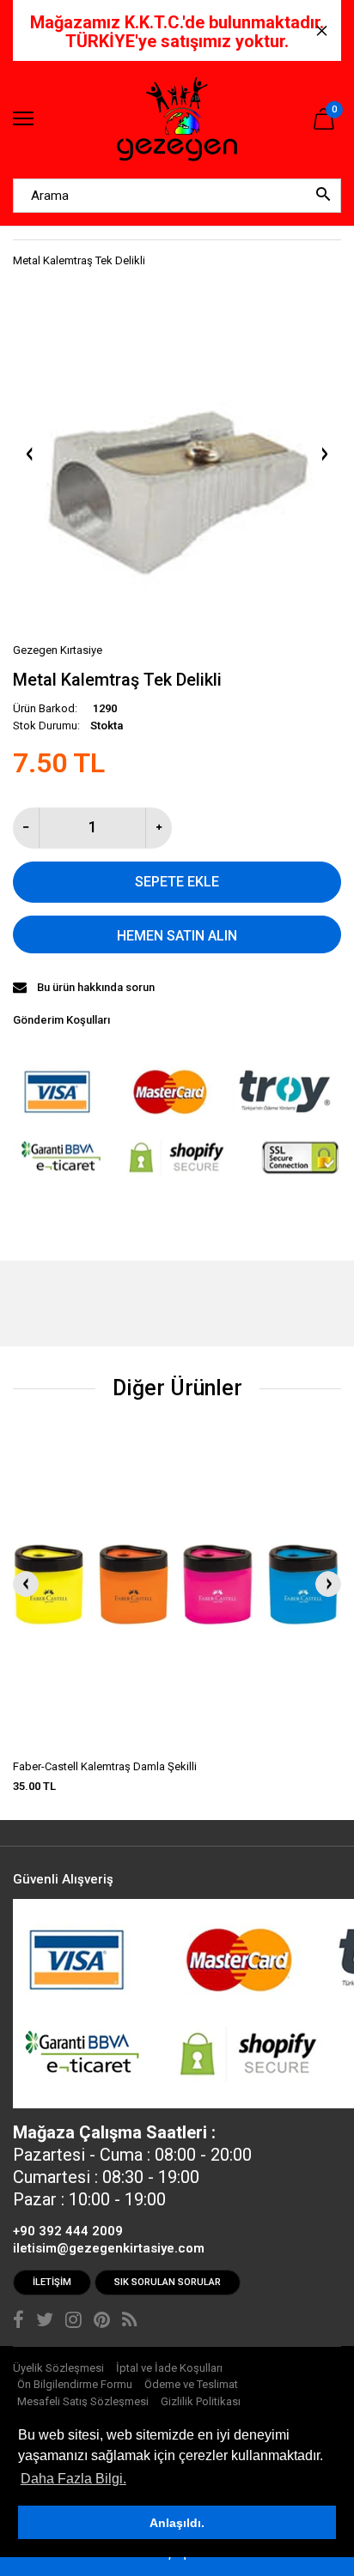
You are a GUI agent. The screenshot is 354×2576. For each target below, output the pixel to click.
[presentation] (26, 1584)
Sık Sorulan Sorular (168, 2282)
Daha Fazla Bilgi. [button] (73, 2479)
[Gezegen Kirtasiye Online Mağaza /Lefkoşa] (177, 120)
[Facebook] (18, 2322)
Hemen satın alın (177, 936)
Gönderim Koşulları (61, 1020)
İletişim (52, 2282)
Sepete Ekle (177, 882)
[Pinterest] (102, 2322)
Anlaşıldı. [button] (177, 2523)
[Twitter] (45, 2322)
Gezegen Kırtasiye (58, 650)
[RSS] (129, 2322)
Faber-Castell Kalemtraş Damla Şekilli (105, 1766)
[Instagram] (73, 2322)
